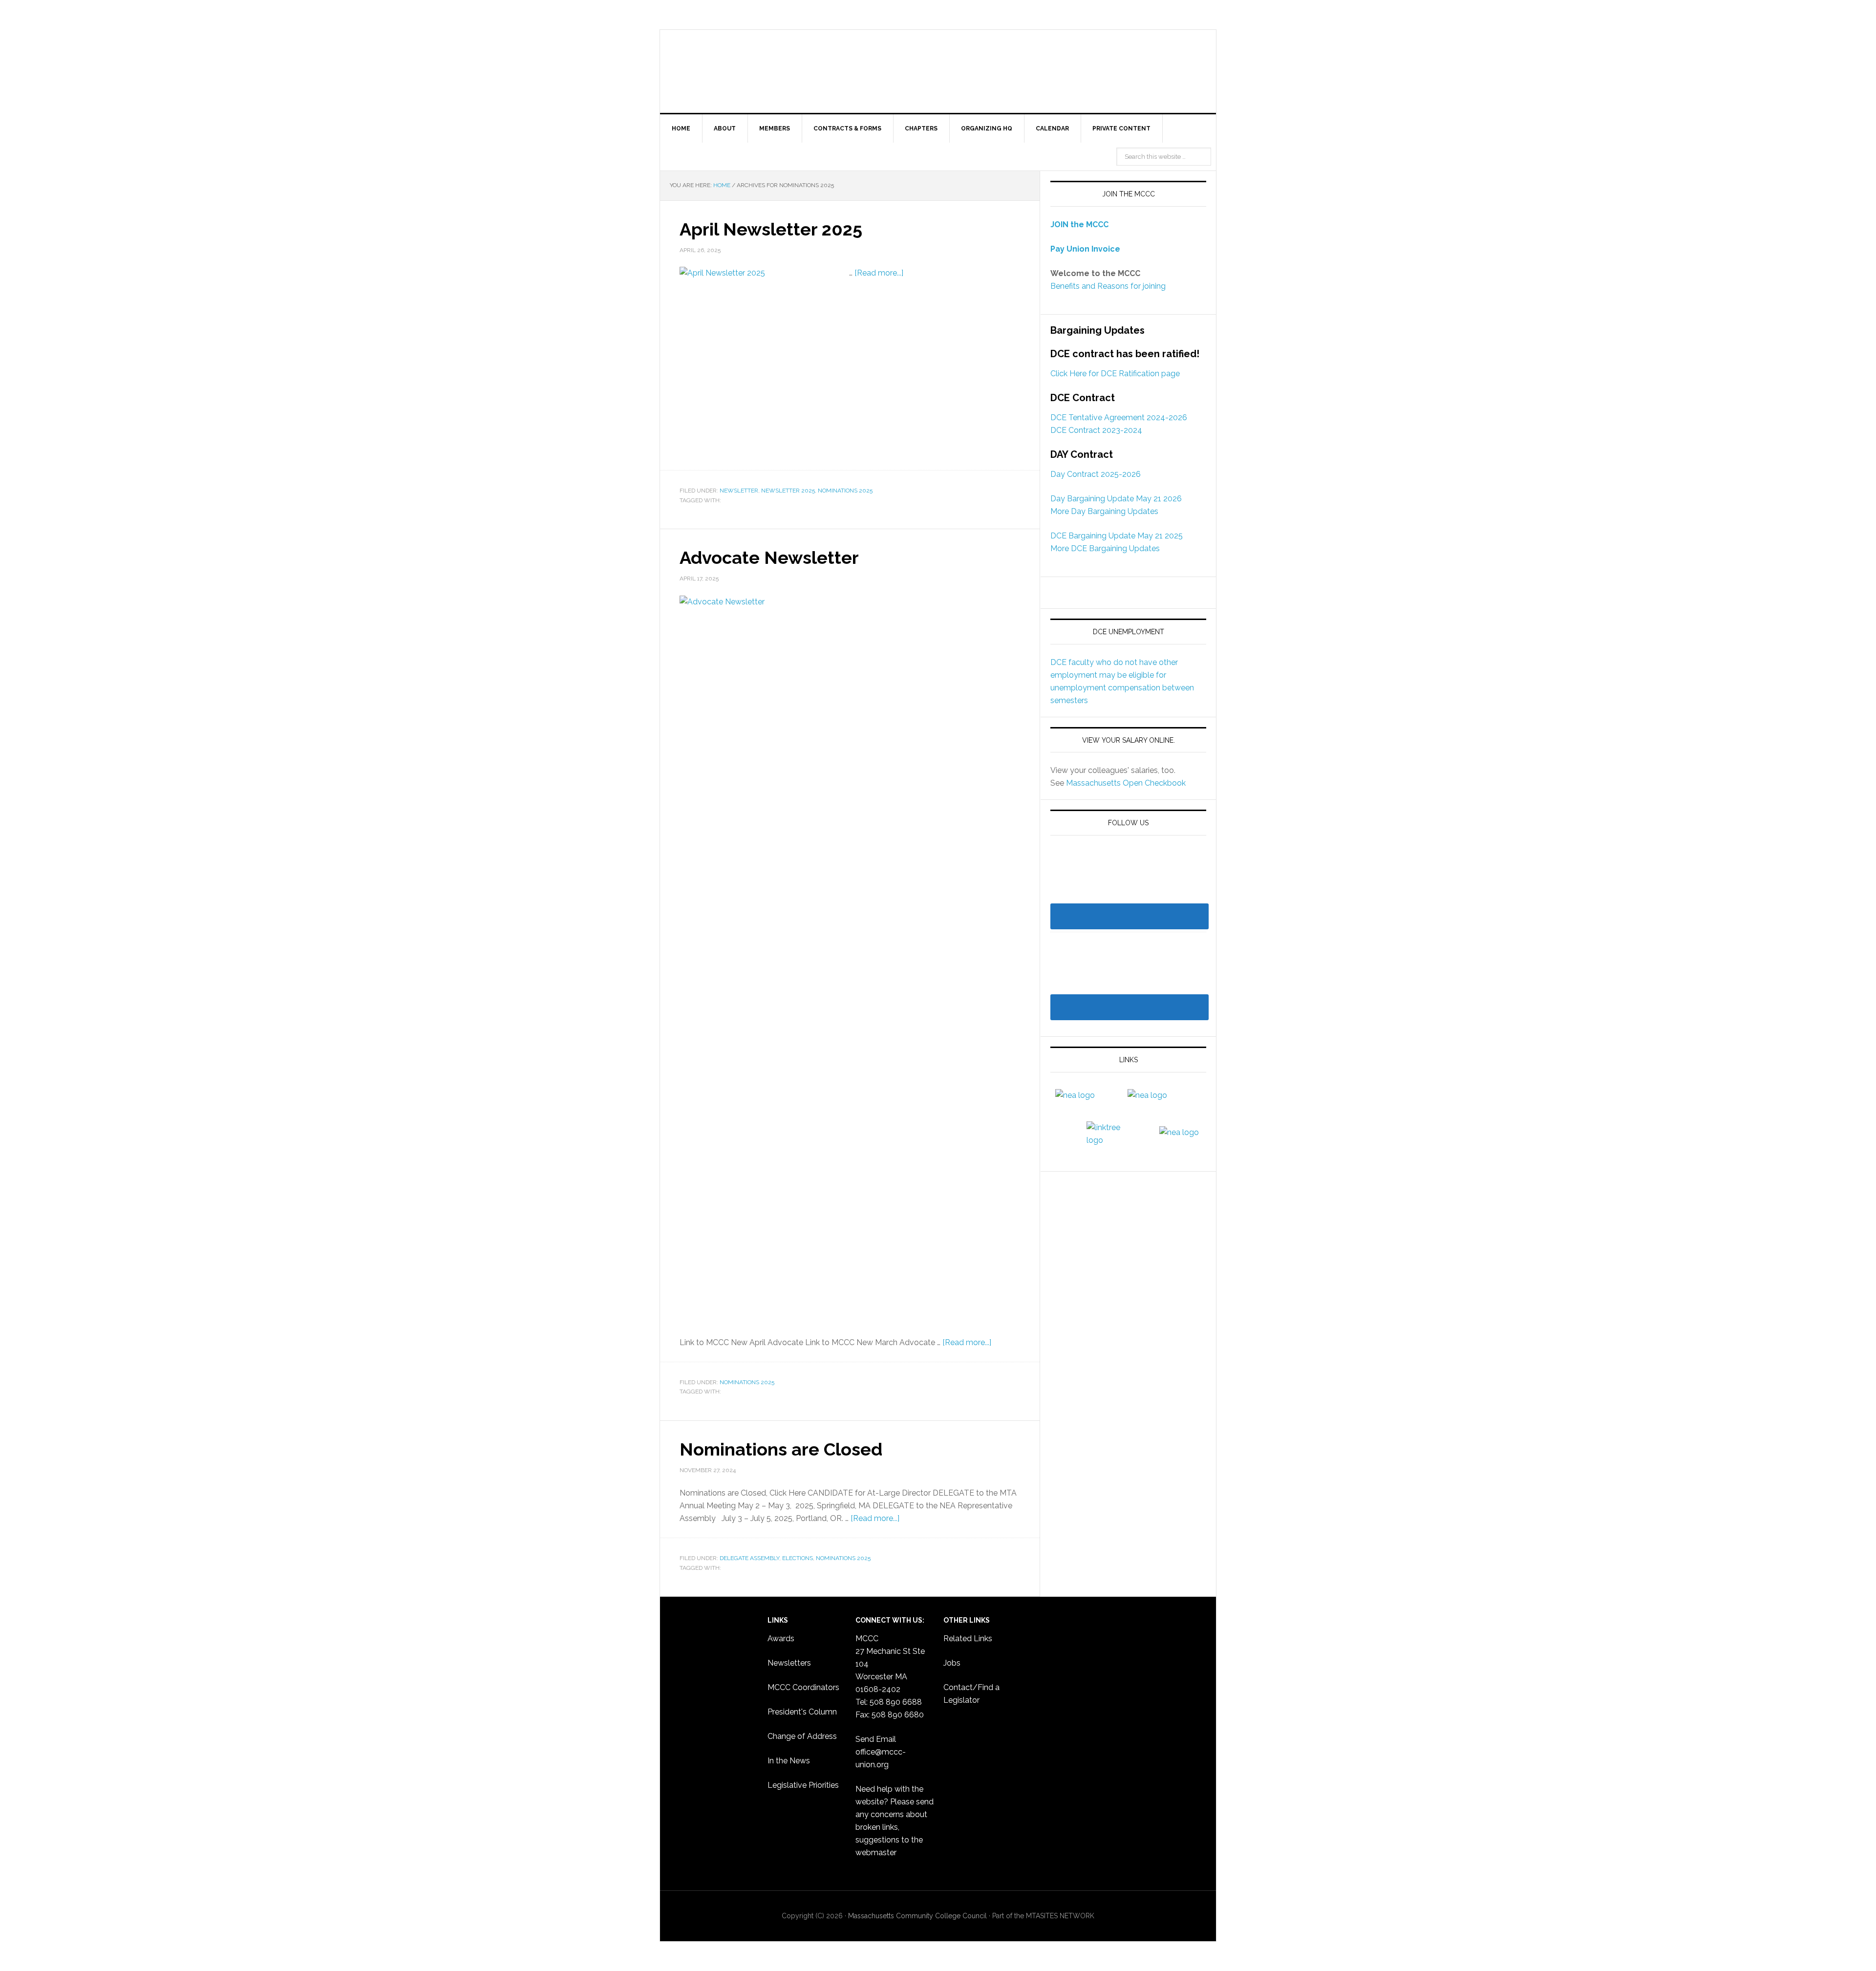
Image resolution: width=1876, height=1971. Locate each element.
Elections (798, 1558)
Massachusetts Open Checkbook (1126, 783)
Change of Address (802, 1736)
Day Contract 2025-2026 (1096, 474)
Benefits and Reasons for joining (1108, 286)
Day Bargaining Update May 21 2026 (1116, 499)
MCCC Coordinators (803, 1687)
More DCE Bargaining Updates (1105, 548)
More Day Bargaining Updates (1104, 511)
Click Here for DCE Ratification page (1115, 374)
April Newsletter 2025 (771, 229)
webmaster (876, 1853)
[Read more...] (879, 273)
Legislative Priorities (803, 1785)
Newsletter (739, 491)
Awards (781, 1639)
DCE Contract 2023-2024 (1096, 430)
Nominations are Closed (781, 1449)
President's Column (802, 1712)
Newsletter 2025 (788, 491)
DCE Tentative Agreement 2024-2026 (1119, 418)
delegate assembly (749, 1558)
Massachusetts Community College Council (938, 71)
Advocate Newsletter (769, 557)
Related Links (968, 1639)
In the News (789, 1761)
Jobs (952, 1663)
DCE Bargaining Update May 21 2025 (1117, 536)
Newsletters (789, 1663)
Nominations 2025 (845, 491)
